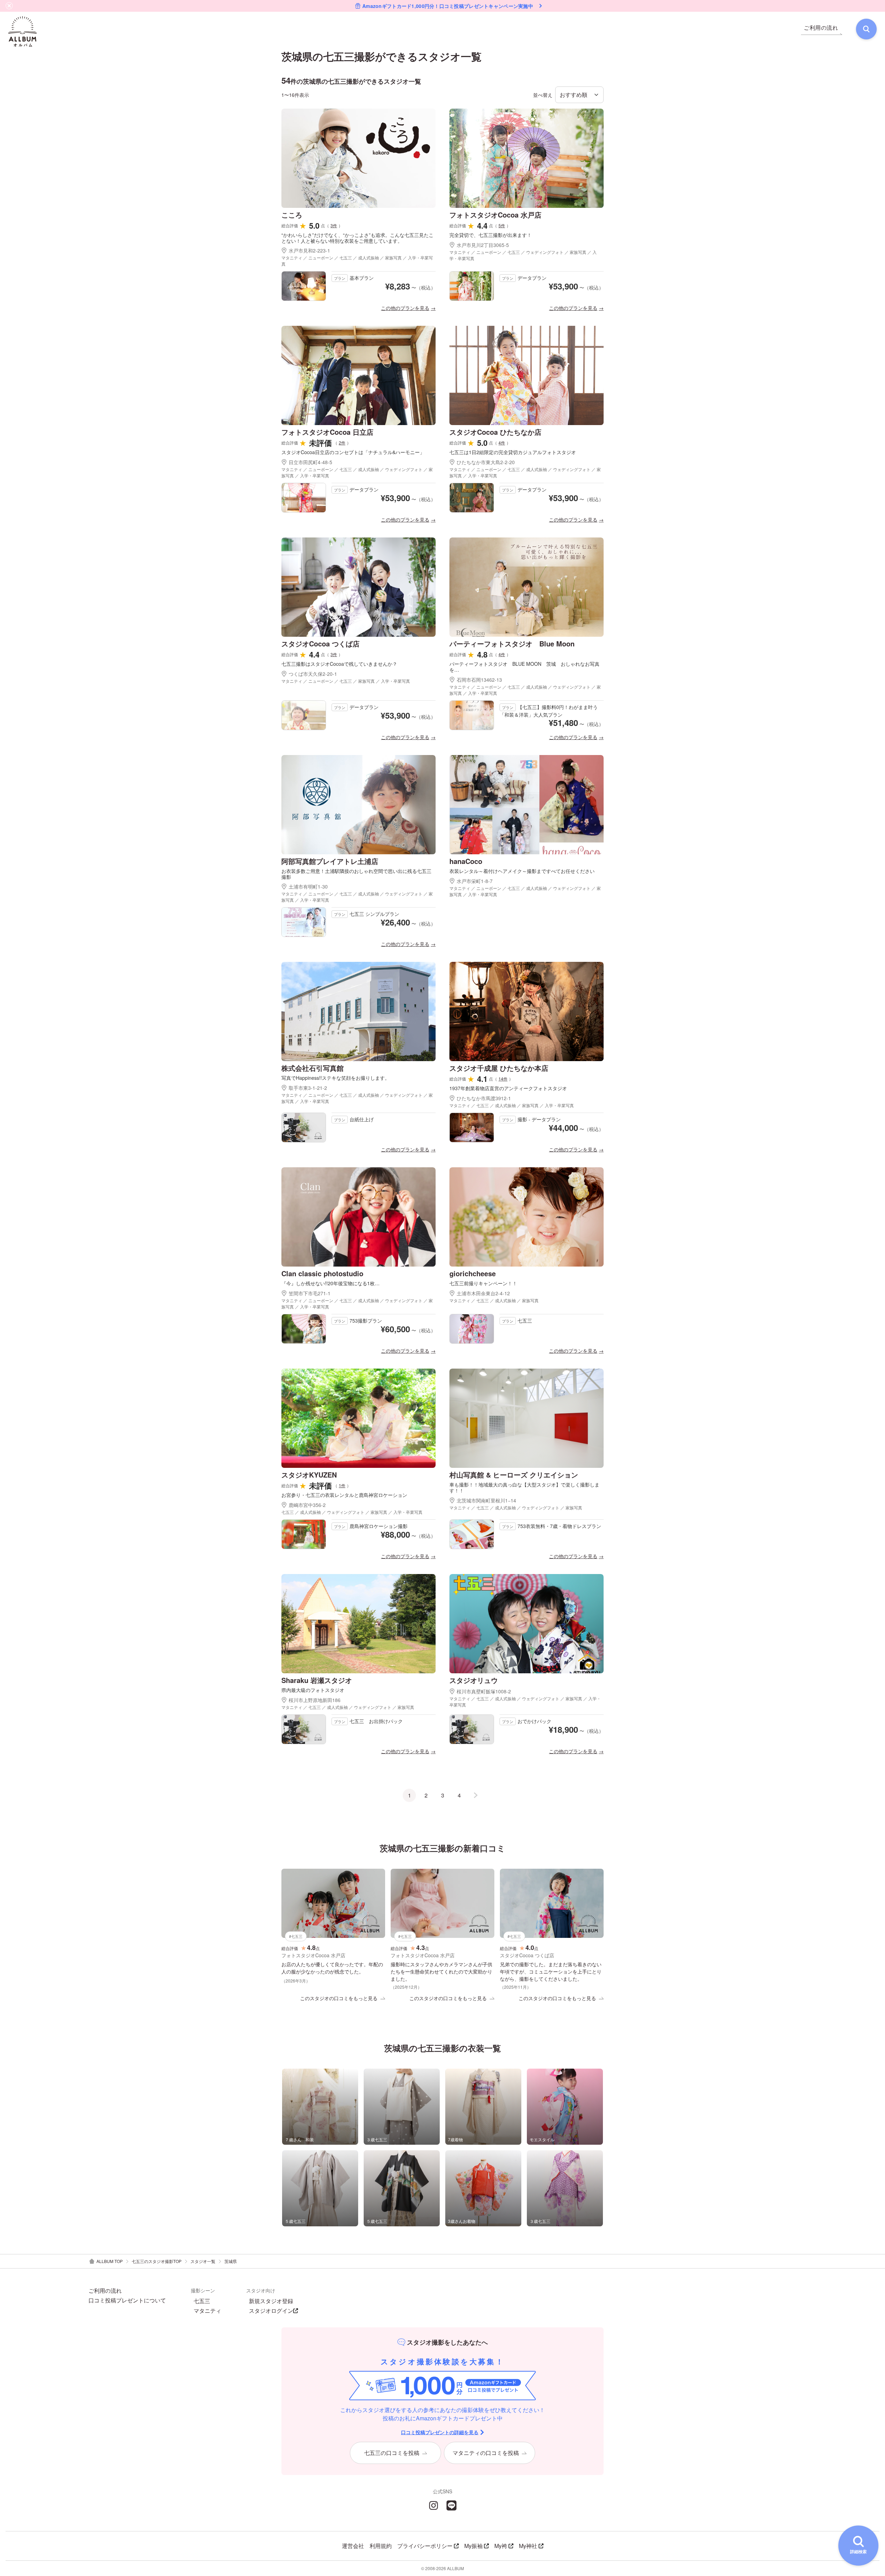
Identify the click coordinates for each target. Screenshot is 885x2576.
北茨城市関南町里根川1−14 (486, 1500)
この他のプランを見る (405, 308)
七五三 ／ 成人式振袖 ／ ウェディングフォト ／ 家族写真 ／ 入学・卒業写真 (352, 1512)
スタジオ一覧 (203, 2261)
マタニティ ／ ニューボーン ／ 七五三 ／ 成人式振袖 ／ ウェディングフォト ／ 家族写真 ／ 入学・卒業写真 (357, 472)
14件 (503, 1079)
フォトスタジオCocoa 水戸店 (495, 215)
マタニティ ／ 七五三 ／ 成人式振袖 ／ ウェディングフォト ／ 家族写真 (516, 1507)
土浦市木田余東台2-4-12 (483, 1293)
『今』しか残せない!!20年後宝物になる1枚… (330, 1283)
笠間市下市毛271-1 (310, 1293)
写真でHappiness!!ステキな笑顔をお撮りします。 (336, 1078)
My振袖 (473, 2546)
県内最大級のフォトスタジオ (313, 1690)
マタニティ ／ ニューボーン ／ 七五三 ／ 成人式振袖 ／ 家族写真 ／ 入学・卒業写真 (357, 261)
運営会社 (353, 2546)
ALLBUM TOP (110, 2261)
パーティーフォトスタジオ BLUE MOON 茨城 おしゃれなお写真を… (524, 667)
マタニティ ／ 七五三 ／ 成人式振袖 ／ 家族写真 (494, 1300)
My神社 (528, 2546)
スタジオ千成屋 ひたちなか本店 (499, 1068)
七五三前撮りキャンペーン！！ (483, 1283)
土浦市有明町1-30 (308, 886)
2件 (342, 443)
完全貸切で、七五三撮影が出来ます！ (491, 235)
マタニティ (207, 2311)
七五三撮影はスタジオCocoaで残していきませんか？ (339, 664)
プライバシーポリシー (425, 2546)
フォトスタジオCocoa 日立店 (327, 432)
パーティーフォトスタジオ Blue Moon (512, 643)
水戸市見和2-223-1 (309, 250)
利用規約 (381, 2546)
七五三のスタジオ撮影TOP (157, 2261)
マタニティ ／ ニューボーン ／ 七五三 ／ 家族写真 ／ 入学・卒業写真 (346, 681)
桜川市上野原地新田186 (315, 1700)
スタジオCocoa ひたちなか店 (495, 432)
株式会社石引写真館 (313, 1068)
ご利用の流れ (105, 2291)
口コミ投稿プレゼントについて (127, 2300)
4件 (502, 443)
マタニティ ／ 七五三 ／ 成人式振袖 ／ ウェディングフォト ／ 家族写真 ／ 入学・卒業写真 (525, 1701)
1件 (342, 1485)
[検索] (866, 29)
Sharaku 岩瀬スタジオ (317, 1680)
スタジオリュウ (474, 1680)
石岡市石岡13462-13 (479, 680)
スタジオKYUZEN (309, 1475)
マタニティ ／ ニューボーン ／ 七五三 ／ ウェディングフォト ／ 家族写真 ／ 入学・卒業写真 (523, 255)
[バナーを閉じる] (9, 6)
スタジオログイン (271, 2311)
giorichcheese (473, 1273)
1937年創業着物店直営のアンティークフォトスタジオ (508, 1088)
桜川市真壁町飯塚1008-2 (484, 1691)
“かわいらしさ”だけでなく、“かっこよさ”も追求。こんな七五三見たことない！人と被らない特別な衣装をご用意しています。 (357, 238)
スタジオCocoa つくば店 (320, 643)
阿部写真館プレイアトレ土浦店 (330, 861)
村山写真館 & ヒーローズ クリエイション (514, 1475)
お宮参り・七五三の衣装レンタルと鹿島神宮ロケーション (344, 1495)
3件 (334, 225)
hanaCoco (466, 861)
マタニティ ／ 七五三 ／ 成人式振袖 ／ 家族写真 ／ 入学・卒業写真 (512, 1105)
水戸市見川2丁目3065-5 (483, 245)
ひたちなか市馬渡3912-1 (484, 1098)
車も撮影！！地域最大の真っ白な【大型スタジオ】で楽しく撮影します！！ (524, 1488)
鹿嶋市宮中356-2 (307, 1505)
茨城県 (231, 2261)
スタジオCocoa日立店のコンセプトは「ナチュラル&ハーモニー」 (353, 452)
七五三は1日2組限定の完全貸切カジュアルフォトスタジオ (513, 452)
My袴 (501, 2546)
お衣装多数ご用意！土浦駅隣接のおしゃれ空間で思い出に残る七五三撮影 (356, 874)
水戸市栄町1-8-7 (475, 881)
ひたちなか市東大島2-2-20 (486, 462)
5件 (502, 225)
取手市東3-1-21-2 (308, 1088)
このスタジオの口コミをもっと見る (339, 1998)
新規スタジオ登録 (271, 2301)
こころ (292, 215)
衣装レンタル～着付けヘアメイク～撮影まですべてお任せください (522, 871)
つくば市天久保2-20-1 (313, 674)
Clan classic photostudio (322, 1273)
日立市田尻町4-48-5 (310, 462)
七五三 (202, 2301)
